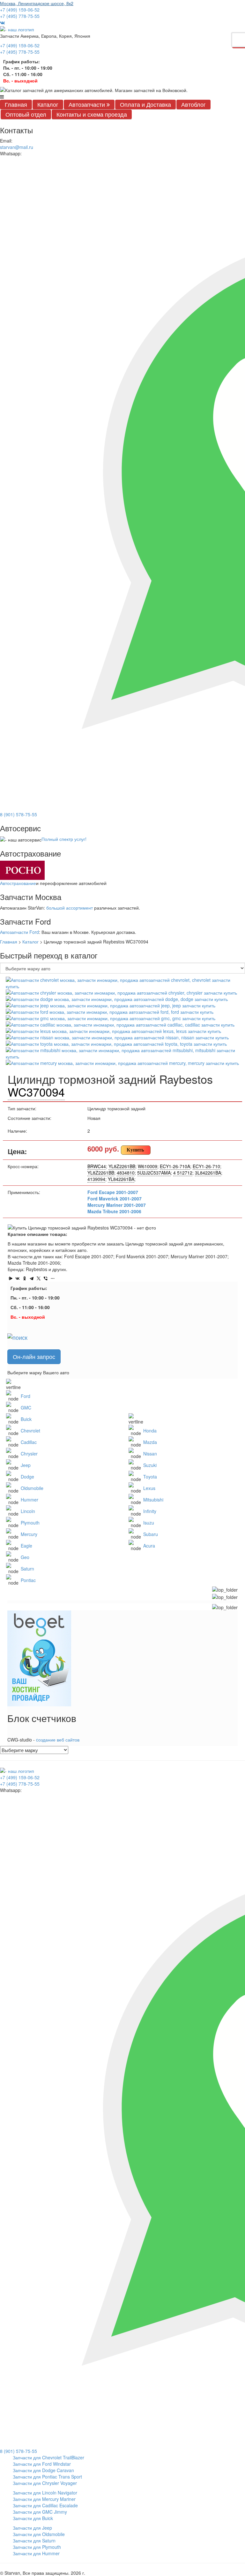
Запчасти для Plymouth (37, 2547)
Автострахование (18, 883)
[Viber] (46, 1278)
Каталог (48, 104)
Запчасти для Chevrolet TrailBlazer (48, 2457)
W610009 (148, 1166)
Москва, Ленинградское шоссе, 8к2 (37, 3)
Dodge (27, 1477)
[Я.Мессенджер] (11, 1278)
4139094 (96, 1179)
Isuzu (149, 1523)
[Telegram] (32, 1278)
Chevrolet (30, 1431)
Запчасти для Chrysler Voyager (45, 2483)
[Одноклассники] (25, 1278)
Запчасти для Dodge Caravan (43, 2470)
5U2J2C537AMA (154, 1173)
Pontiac (28, 1580)
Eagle (26, 1546)
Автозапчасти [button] (88, 104)
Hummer (30, 1500)
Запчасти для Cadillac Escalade (45, 2505)
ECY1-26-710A (175, 1166)
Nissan (150, 1454)
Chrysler (29, 1454)
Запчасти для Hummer (36, 2553)
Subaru (151, 1534)
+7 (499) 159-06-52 (20, 10)
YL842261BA (121, 1179)
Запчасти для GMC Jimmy (40, 2512)
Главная (16, 104)
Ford (26, 1396)
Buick (26, 1419)
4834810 (126, 1173)
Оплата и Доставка (145, 104)
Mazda (150, 1442)
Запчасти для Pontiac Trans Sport (47, 2477)
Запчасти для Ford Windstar (42, 2464)
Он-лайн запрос (34, 1356)
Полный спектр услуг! (64, 839)
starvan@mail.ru (17, 147)
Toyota (150, 1477)
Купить (135, 1150)
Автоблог (193, 104)
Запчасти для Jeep (32, 2528)
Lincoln (28, 1511)
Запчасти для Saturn (34, 2541)
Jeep (26, 1465)
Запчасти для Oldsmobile (39, 2534)
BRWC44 (97, 1166)
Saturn (27, 1569)
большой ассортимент (70, 908)
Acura (149, 1546)
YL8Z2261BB (122, 1166)
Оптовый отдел (26, 114)
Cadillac (29, 1442)
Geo (25, 1557)
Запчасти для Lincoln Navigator (45, 2493)
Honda (150, 1431)
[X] (39, 1278)
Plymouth (30, 1523)
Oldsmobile (32, 1488)
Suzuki (150, 1465)
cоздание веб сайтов (58, 1740)
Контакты (92, 114)
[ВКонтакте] (18, 1278)
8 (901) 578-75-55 (19, 814)
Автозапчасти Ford (19, 932)
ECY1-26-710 (206, 1166)
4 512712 (183, 1173)
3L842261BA (208, 1173)
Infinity (150, 1511)
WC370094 (36, 1092)
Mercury (29, 1534)
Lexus (149, 1488)
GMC (26, 1408)
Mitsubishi (153, 1500)
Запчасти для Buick (33, 2518)
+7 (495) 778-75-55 (20, 16)
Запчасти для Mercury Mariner (44, 2499)
